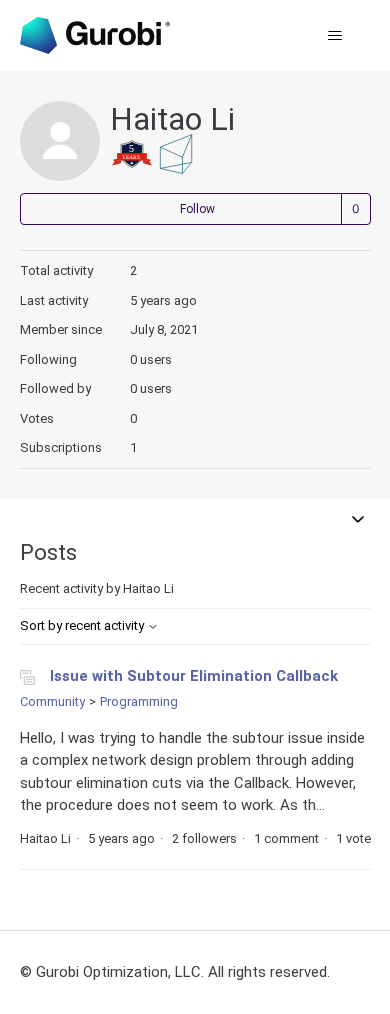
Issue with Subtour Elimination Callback (194, 676)
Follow (197, 209)
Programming (139, 701)
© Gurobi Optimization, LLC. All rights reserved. (175, 972)
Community (52, 701)
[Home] (95, 35)
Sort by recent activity (83, 625)
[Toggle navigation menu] (335, 36)
